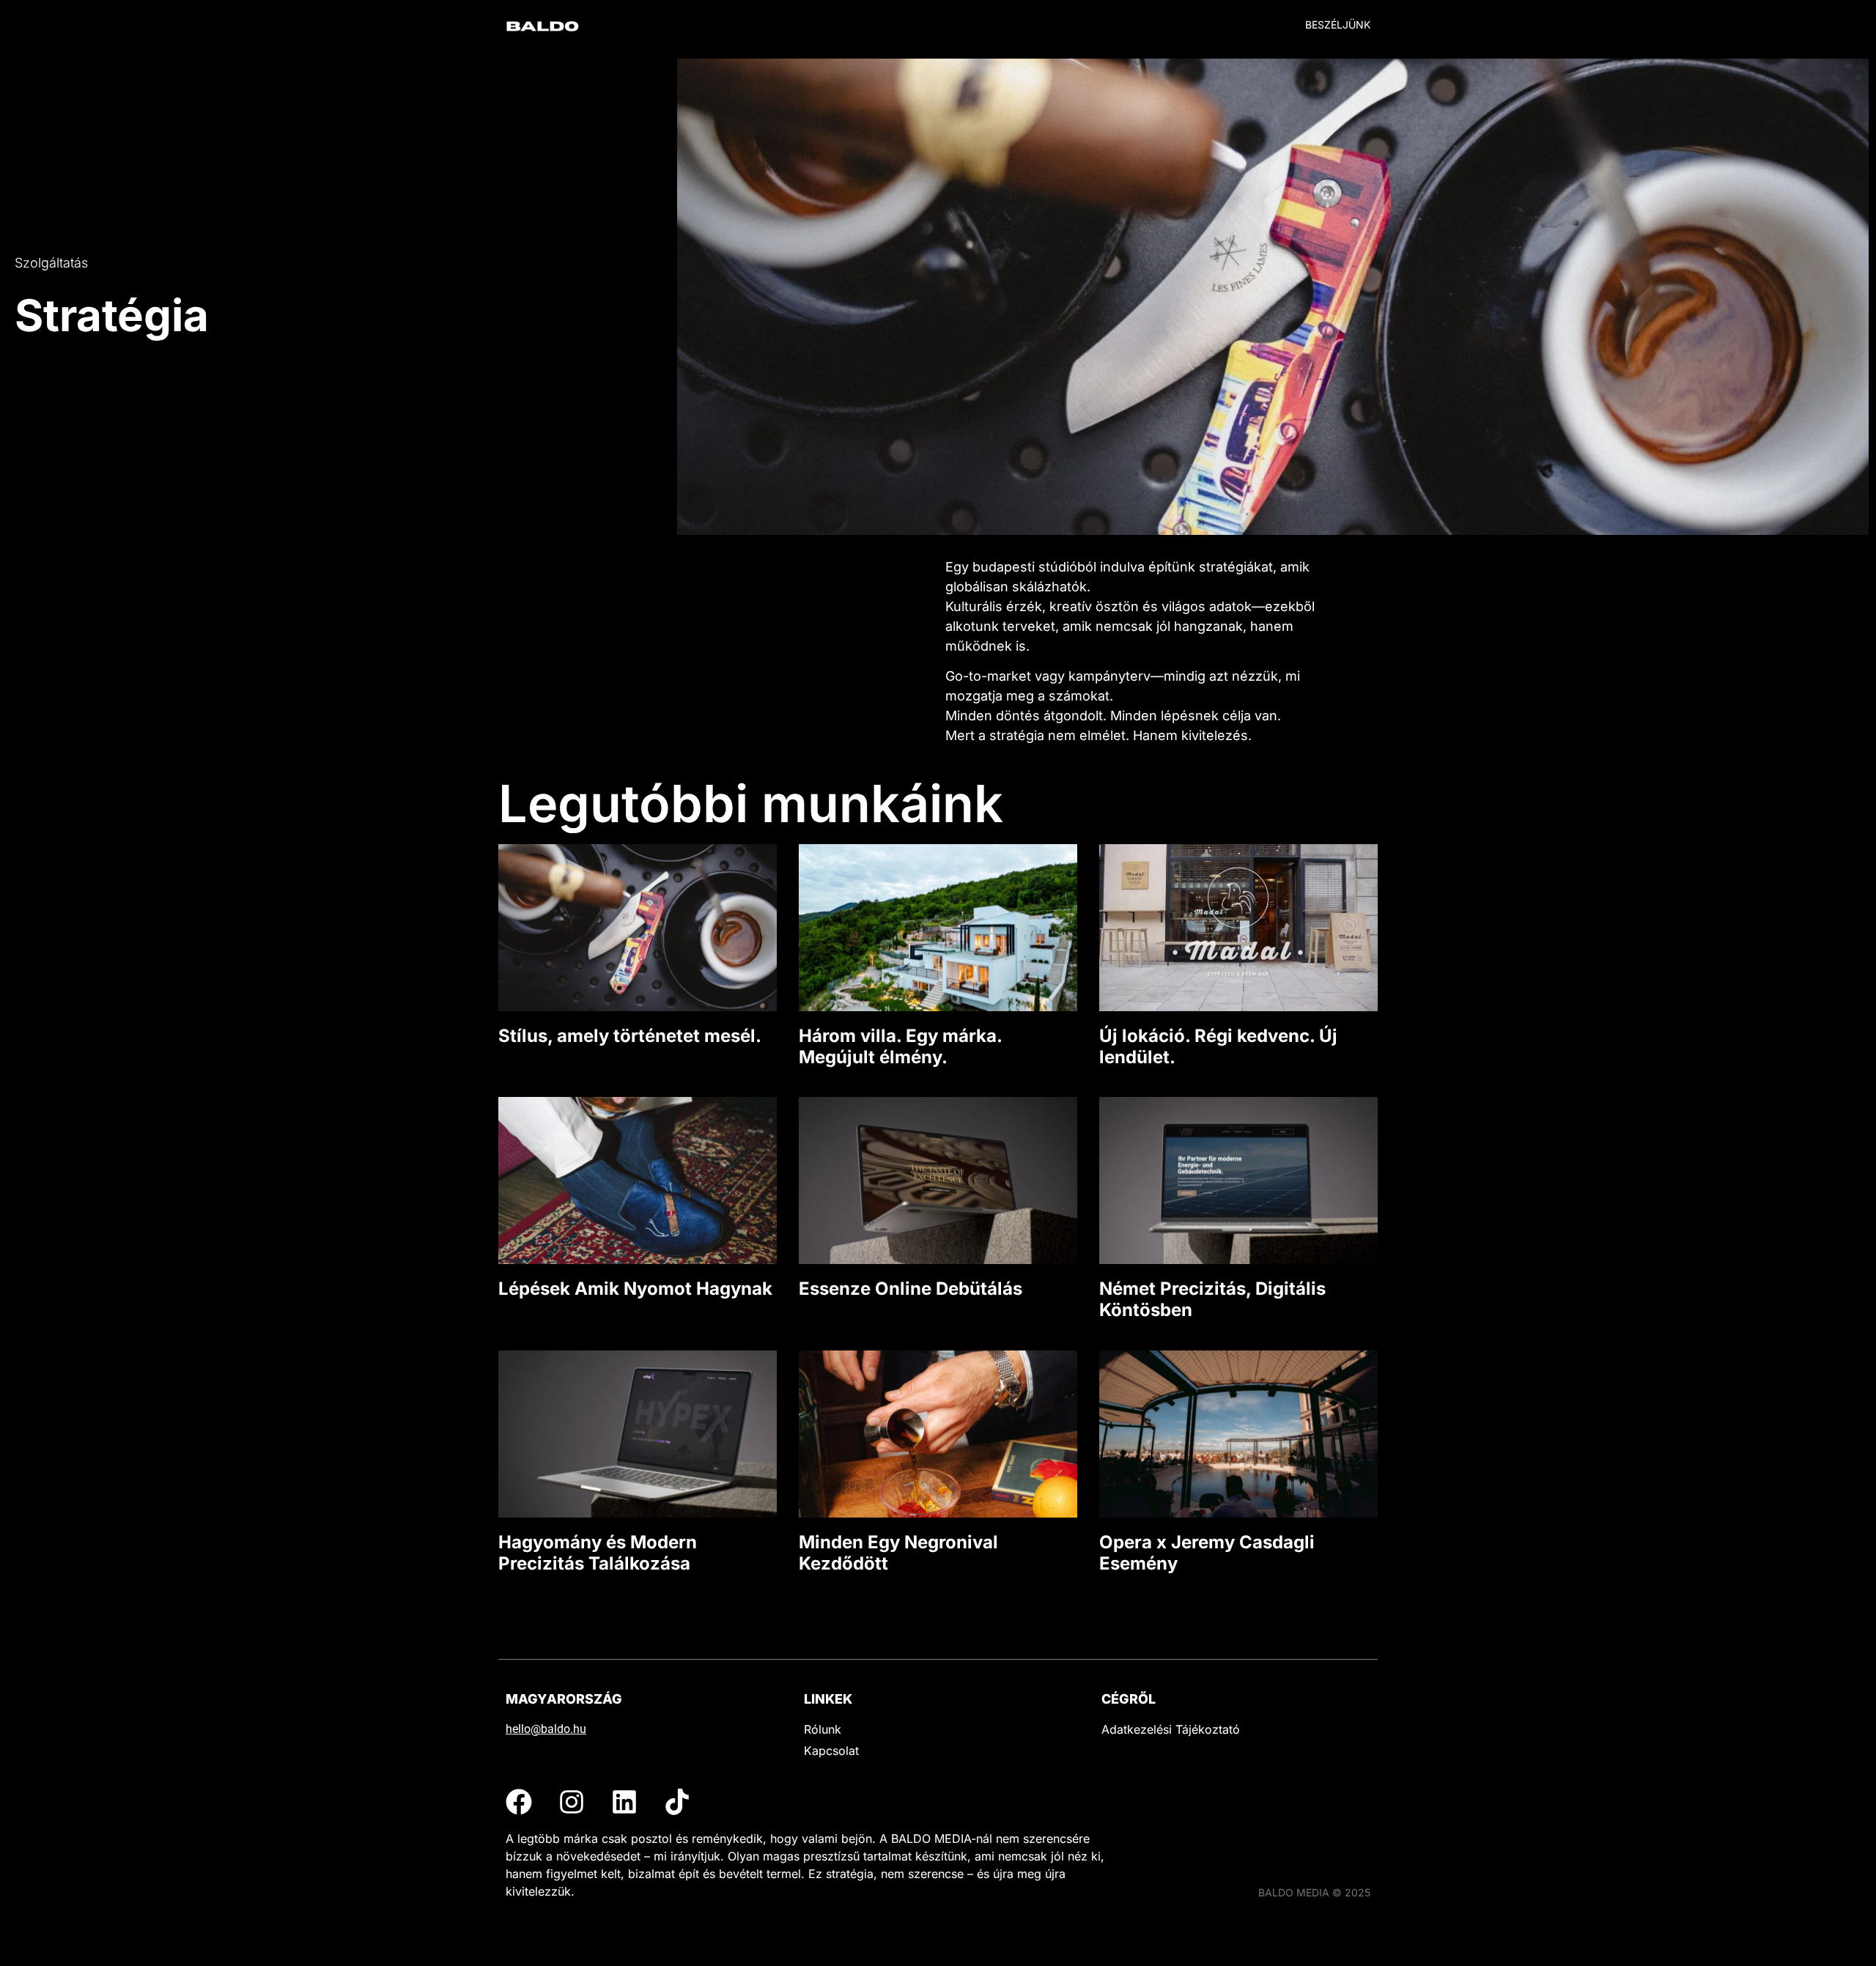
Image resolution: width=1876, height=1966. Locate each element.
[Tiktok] (677, 1802)
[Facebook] (519, 1802)
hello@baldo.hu (546, 1729)
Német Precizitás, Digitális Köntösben (1212, 1299)
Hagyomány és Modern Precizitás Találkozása (598, 1553)
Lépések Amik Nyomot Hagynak (635, 1289)
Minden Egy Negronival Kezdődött (898, 1553)
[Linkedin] (624, 1802)
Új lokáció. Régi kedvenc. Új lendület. (1218, 1046)
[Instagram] (572, 1802)
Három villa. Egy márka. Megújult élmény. (900, 1046)
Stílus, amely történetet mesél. (630, 1036)
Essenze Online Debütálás (911, 1289)
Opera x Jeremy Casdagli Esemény (1207, 1553)
